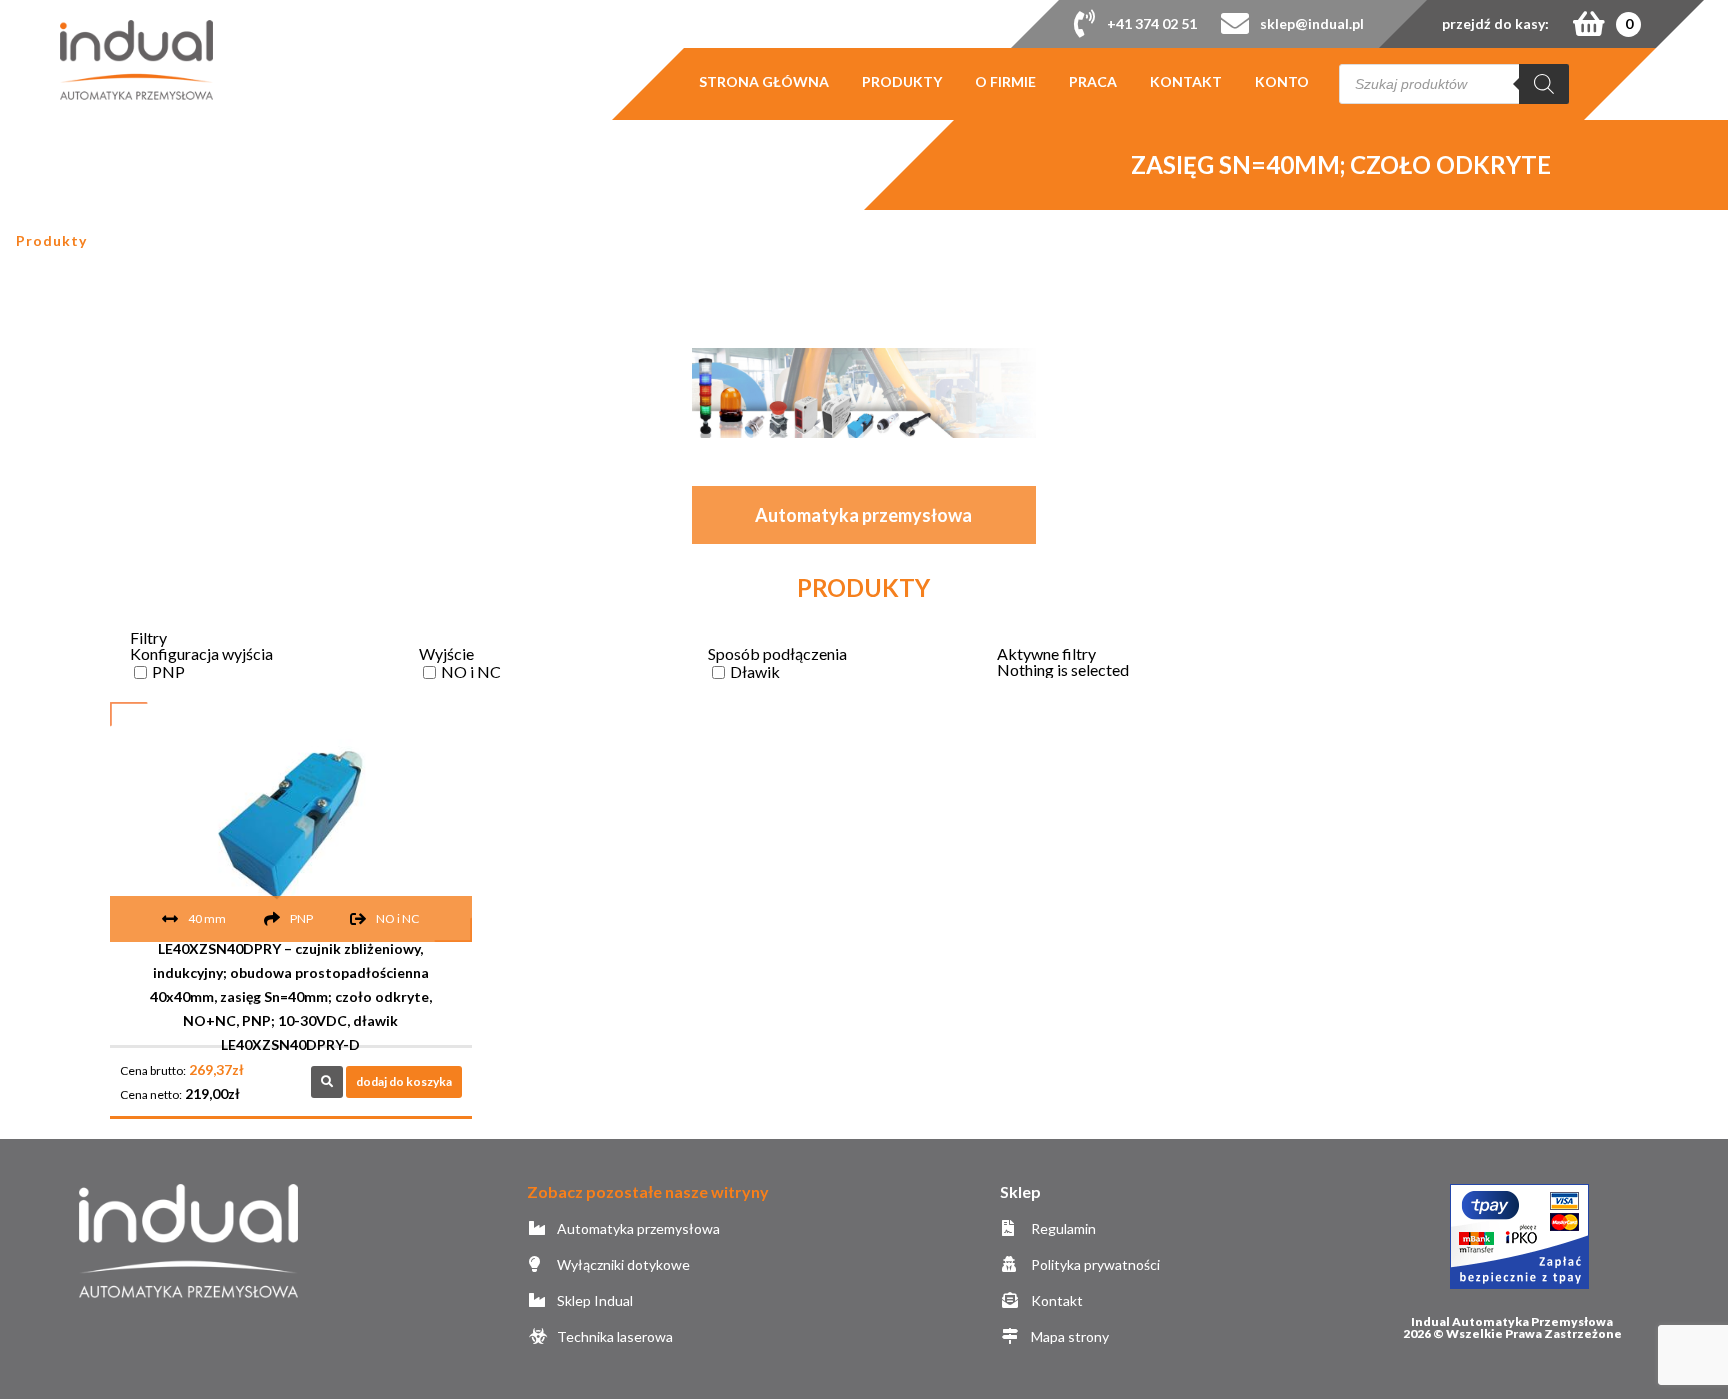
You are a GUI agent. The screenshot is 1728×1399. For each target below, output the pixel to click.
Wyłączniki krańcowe (940, 372)
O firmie (1005, 82)
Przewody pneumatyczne (788, 335)
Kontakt (1186, 82)
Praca (1093, 82)
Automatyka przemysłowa (637, 1228)
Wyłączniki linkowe (788, 436)
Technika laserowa (613, 1336)
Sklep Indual (593, 1300)
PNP (168, 671)
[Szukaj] (1544, 84)
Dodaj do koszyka (404, 1081)
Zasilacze (940, 436)
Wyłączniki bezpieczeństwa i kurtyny (787, 390)
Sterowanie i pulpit (940, 326)
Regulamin (1061, 1228)
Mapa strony (1068, 1336)
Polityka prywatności (1093, 1264)
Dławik (755, 671)
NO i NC (471, 671)
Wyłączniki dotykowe (622, 1264)
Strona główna (764, 82)
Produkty (902, 82)
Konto (1282, 82)
